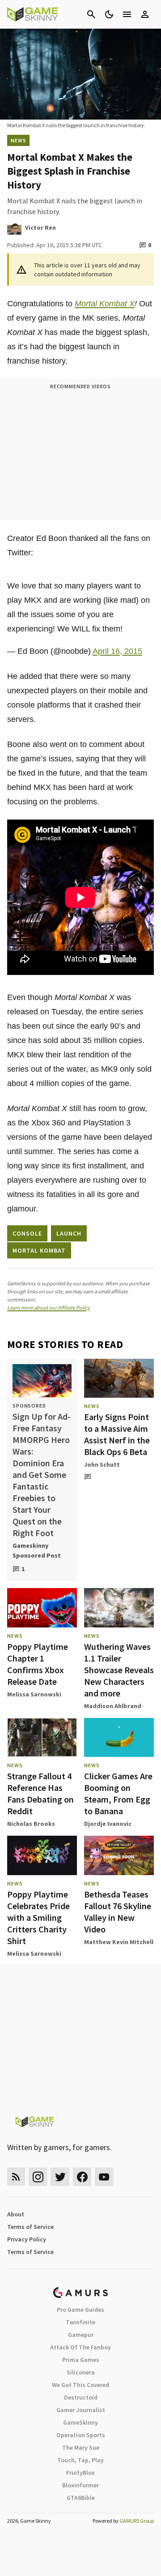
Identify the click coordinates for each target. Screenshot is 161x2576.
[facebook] (82, 2177)
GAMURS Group (137, 2521)
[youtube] (104, 2177)
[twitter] (60, 2177)
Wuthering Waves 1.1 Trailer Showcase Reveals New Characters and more (119, 1670)
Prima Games (81, 2360)
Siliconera (81, 2372)
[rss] (16, 2177)
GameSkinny (80, 2422)
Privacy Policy (27, 2239)
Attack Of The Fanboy (80, 2347)
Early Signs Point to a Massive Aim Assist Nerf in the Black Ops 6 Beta (117, 1434)
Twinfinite (80, 2322)
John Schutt (102, 1464)
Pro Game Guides (80, 2310)
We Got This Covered (80, 2385)
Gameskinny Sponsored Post (37, 1550)
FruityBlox (80, 2473)
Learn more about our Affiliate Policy (49, 1307)
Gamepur (81, 2335)
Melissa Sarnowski (34, 1694)
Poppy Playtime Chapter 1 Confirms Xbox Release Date (38, 1664)
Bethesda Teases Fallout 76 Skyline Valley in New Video (118, 1912)
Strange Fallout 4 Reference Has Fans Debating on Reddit (40, 1793)
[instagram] (38, 2177)
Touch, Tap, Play (80, 2460)
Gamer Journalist (81, 2410)
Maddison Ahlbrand (113, 1706)
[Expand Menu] (127, 14)
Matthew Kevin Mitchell (119, 1942)
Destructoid (81, 2397)
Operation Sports (81, 2435)
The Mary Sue (81, 2447)
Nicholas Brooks (31, 1824)
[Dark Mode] (109, 14)
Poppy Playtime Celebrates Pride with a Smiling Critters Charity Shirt (38, 1917)
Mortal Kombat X (105, 304)
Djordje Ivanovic (108, 1824)
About (16, 2214)
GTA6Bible (81, 2498)
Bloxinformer (80, 2485)
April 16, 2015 (117, 651)
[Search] (91, 14)
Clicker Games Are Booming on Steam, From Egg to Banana (118, 1793)
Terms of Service (30, 2227)
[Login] (145, 14)
